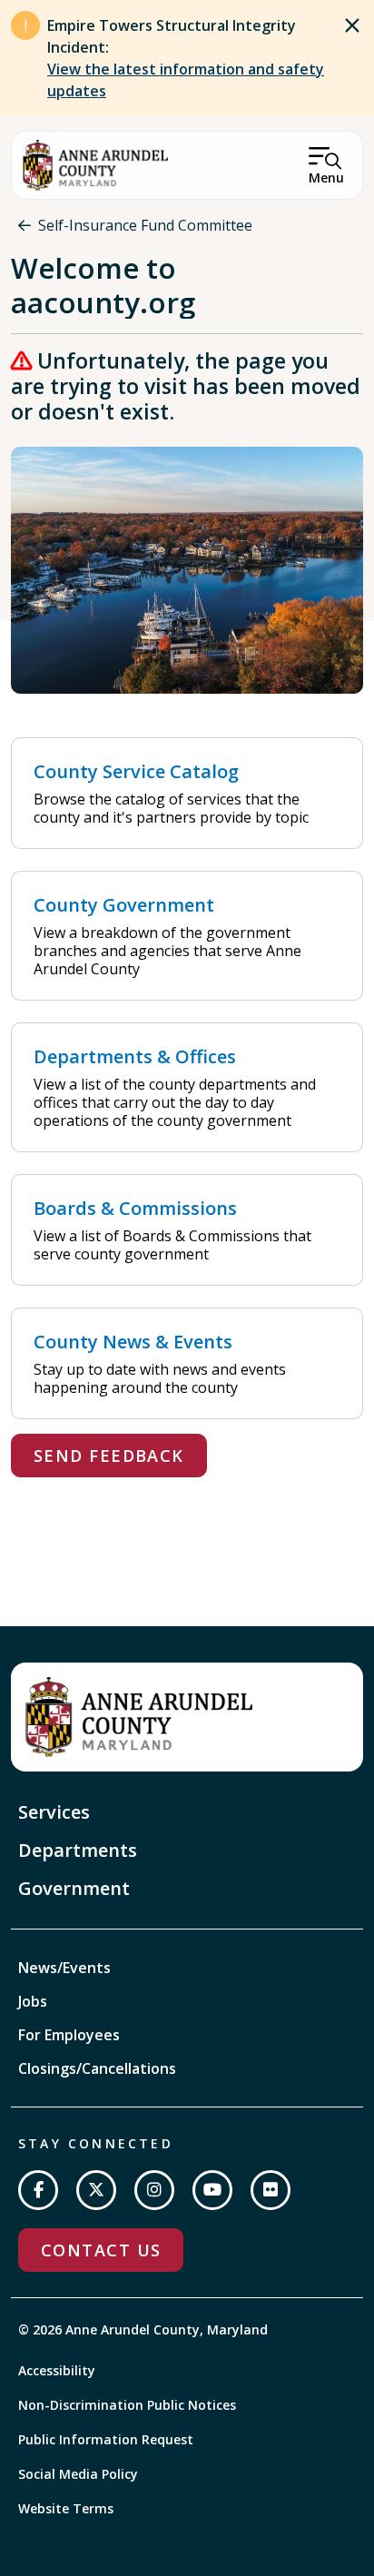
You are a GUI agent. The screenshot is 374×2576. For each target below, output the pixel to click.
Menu (326, 178)
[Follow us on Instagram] (154, 2190)
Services (54, 1812)
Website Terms (66, 2508)
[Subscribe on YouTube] (212, 2190)
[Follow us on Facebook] (38, 2190)
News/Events (64, 1968)
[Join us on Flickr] (271, 2190)
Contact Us (101, 2250)
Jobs (33, 2001)
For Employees (69, 2035)
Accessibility (57, 2370)
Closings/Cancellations (97, 2068)
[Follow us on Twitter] (96, 2190)
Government (74, 1888)
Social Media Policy (78, 2474)
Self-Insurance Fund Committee (145, 225)
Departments (78, 1850)
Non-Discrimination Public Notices (127, 2405)
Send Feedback (109, 1456)
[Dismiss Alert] (352, 25)
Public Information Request (106, 2439)
